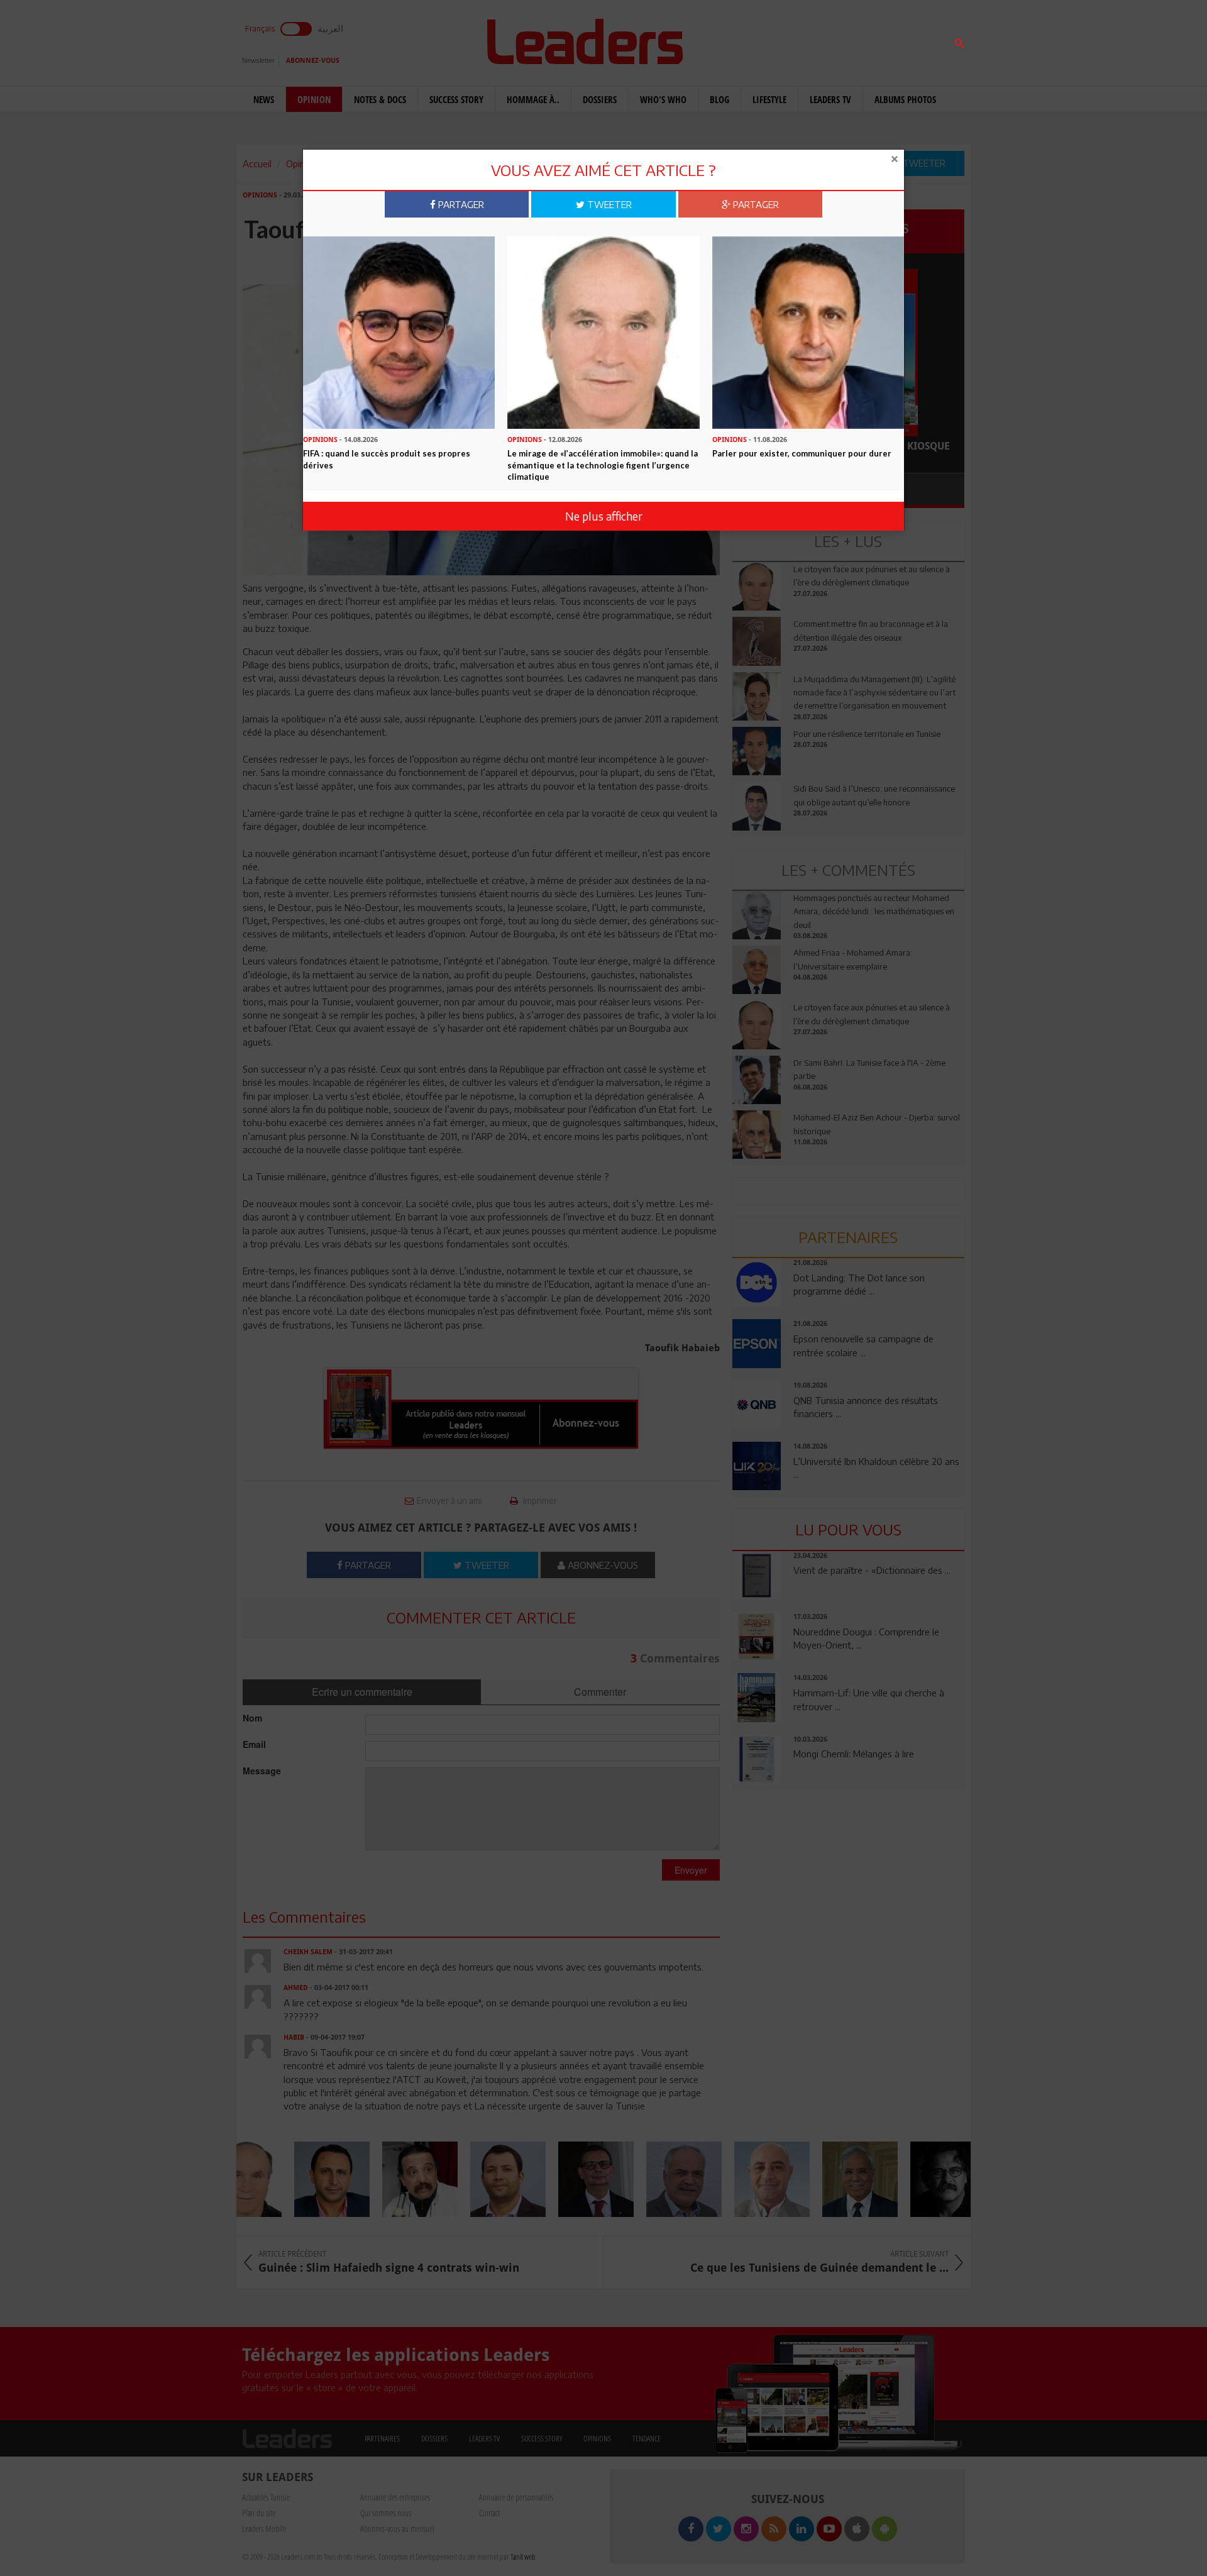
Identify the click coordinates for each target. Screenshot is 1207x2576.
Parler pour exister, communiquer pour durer (802, 453)
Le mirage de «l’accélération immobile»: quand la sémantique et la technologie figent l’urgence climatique (603, 465)
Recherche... (763, 40)
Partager (460, 204)
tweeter (608, 204)
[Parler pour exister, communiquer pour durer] (808, 331)
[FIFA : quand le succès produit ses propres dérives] (399, 331)
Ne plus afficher (604, 516)
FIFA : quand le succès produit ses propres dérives (387, 459)
